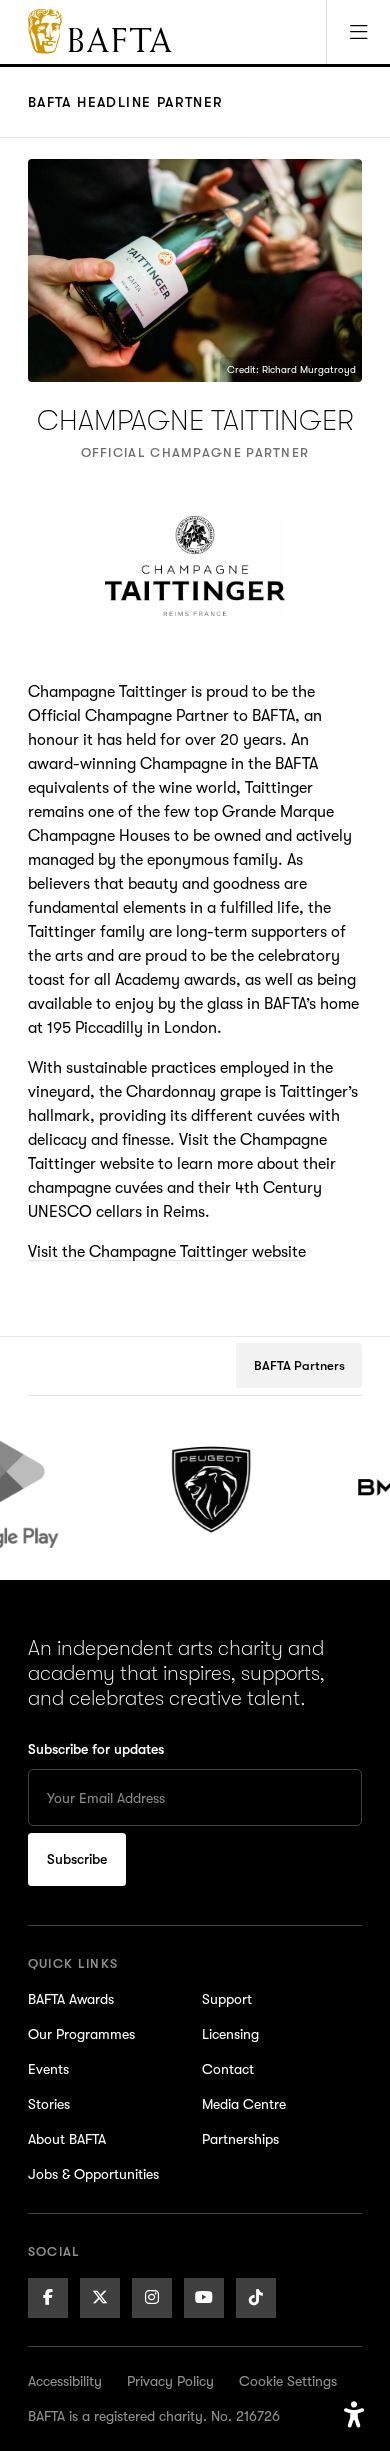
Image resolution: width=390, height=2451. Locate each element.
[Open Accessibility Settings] (354, 2415)
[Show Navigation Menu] (358, 32)
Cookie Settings (288, 2381)
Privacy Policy (170, 2381)
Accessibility (65, 2381)
